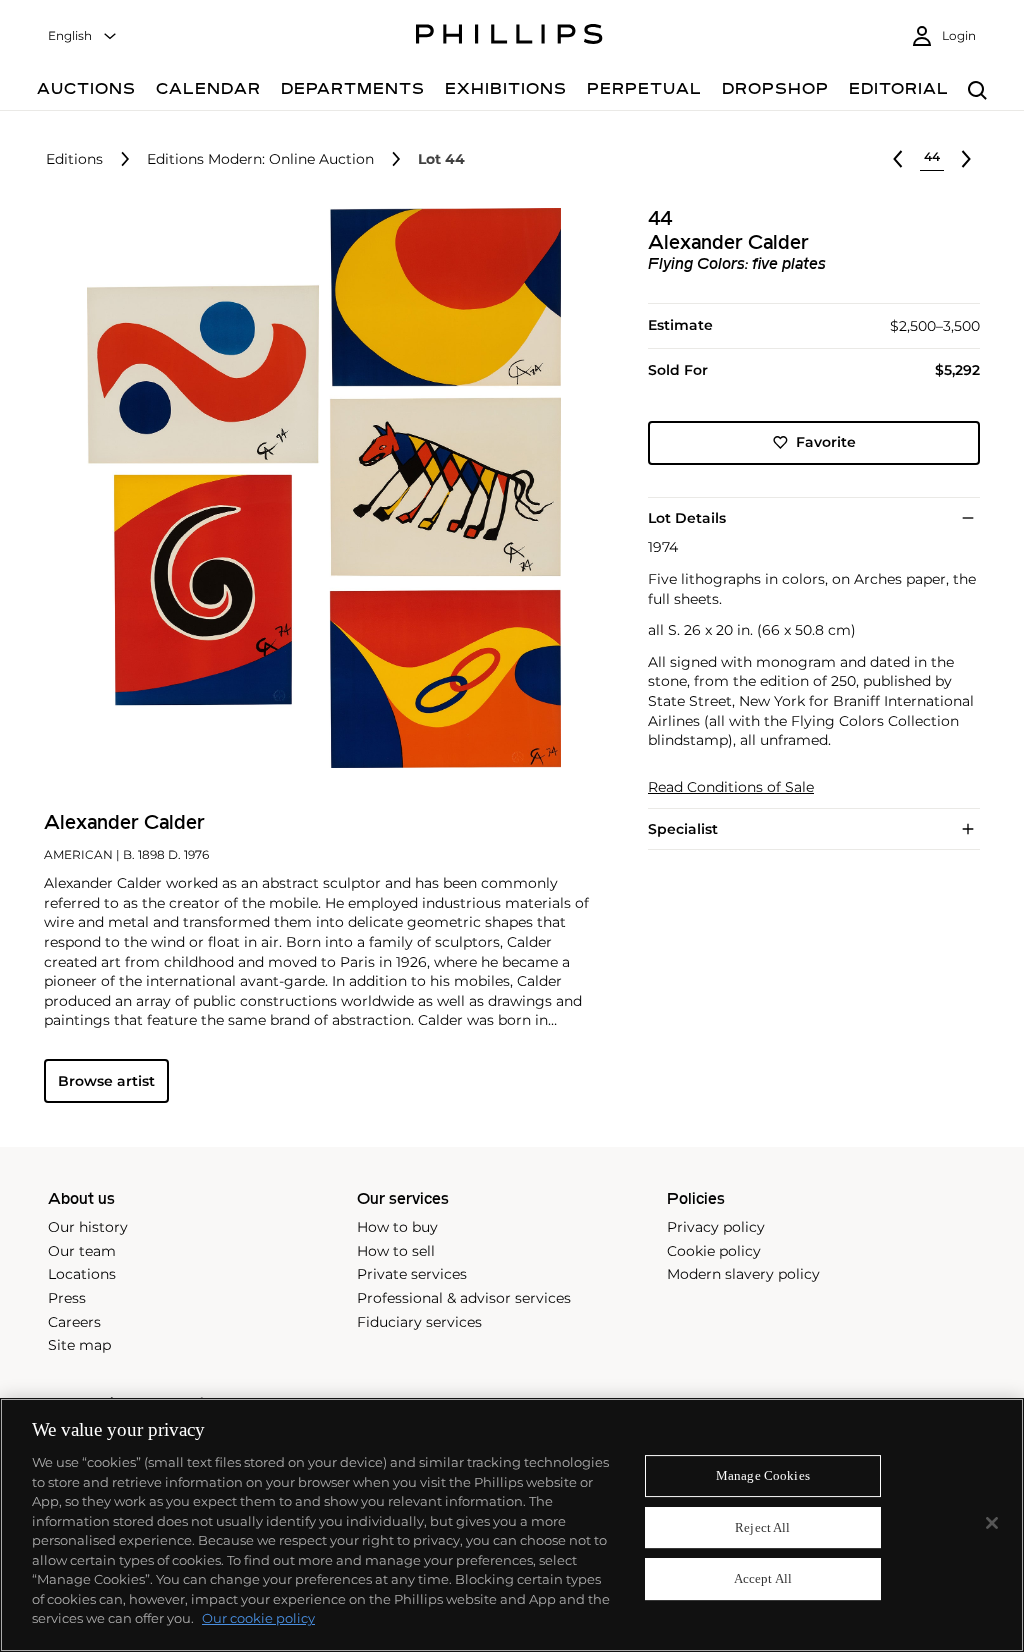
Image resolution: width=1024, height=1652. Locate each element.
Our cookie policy (258, 1618)
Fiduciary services (419, 1322)
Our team (82, 1251)
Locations (82, 1274)
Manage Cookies (763, 1475)
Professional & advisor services (464, 1298)
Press (67, 1298)
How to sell (396, 1251)
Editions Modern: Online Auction (260, 159)
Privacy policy (716, 1227)
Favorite (826, 442)
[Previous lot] (898, 159)
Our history (88, 1227)
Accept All (763, 1579)
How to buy (397, 1227)
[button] (318, 488)
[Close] (992, 1523)
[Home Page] (509, 37)
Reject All (762, 1527)
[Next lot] (966, 159)
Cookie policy (714, 1251)
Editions (74, 159)
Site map (79, 1345)
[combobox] (83, 36)
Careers (74, 1322)
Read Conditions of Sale (731, 787)
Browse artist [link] (106, 1081)
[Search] (977, 91)
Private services (412, 1274)
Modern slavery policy (743, 1274)
